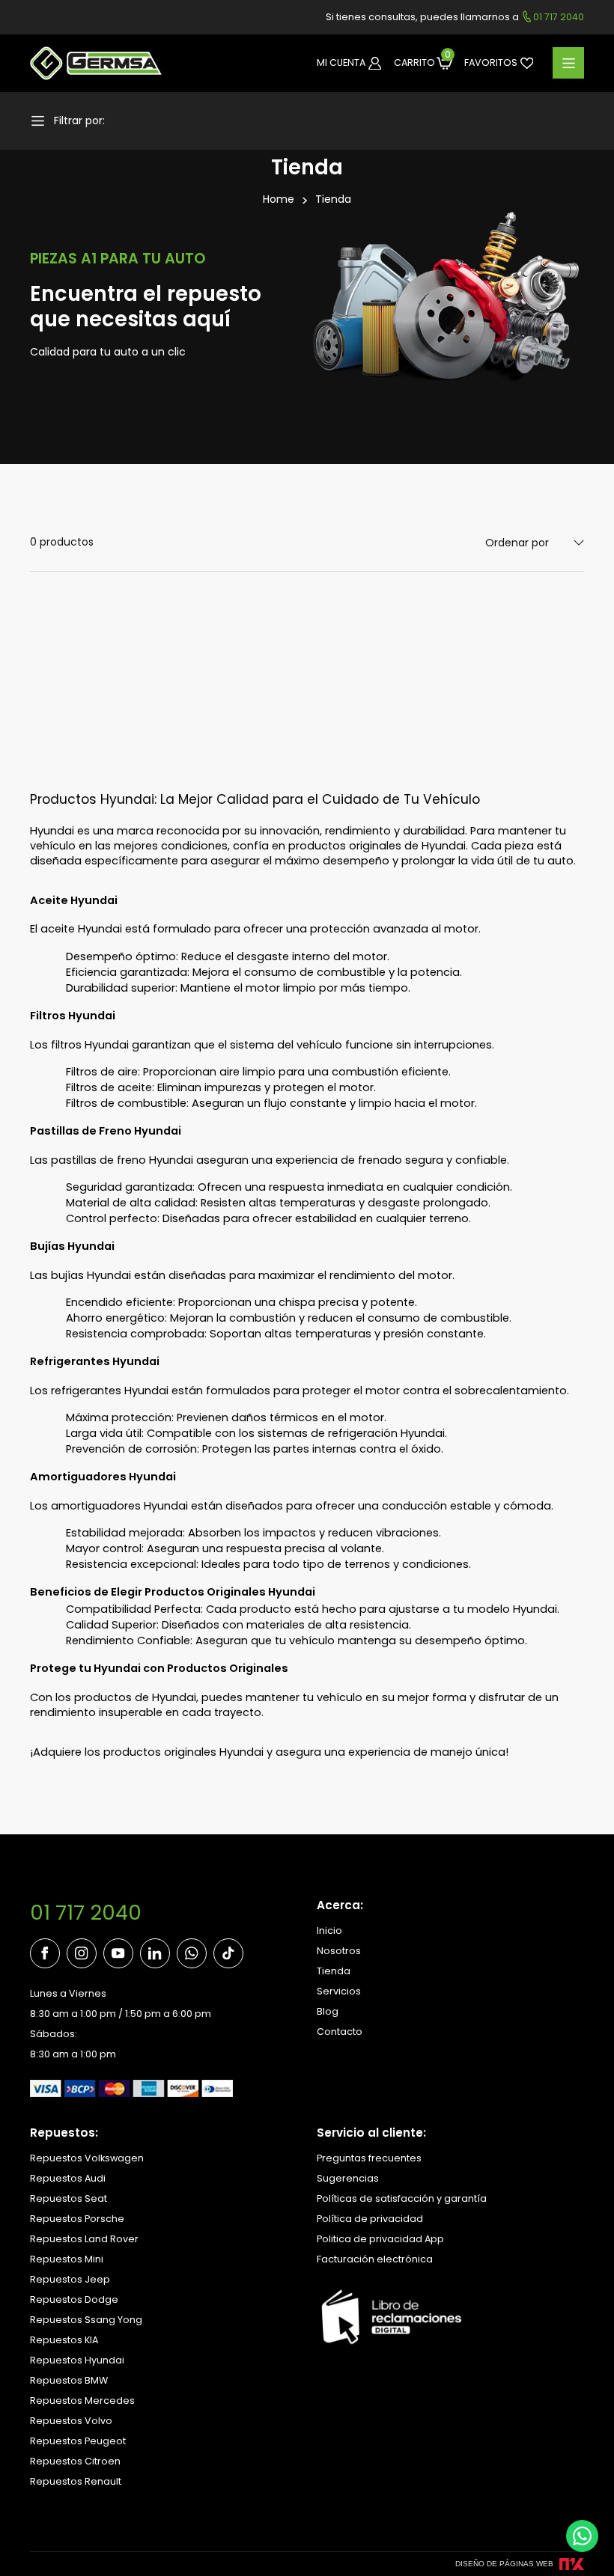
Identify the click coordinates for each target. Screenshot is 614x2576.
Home (279, 199)
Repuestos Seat (69, 2198)
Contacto (340, 2032)
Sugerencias (348, 2178)
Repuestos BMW (69, 2380)
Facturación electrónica (375, 2259)
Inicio (329, 1931)
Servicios (339, 1991)
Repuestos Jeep (70, 2279)
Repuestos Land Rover (84, 2239)
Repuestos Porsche (77, 2219)
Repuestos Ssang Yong (86, 2320)
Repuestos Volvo (71, 2421)
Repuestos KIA (64, 2340)
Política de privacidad (370, 2219)
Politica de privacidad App (380, 2239)
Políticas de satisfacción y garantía (402, 2198)
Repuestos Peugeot (78, 2441)
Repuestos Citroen (75, 2461)
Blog (328, 2011)
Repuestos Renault (76, 2481)
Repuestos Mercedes (82, 2400)
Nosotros (339, 1951)
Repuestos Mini (67, 2259)
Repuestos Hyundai (77, 2360)
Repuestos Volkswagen (87, 2158)
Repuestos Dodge (74, 2299)
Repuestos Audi (68, 2178)
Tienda (333, 199)
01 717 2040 (86, 1913)
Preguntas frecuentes (369, 2158)
